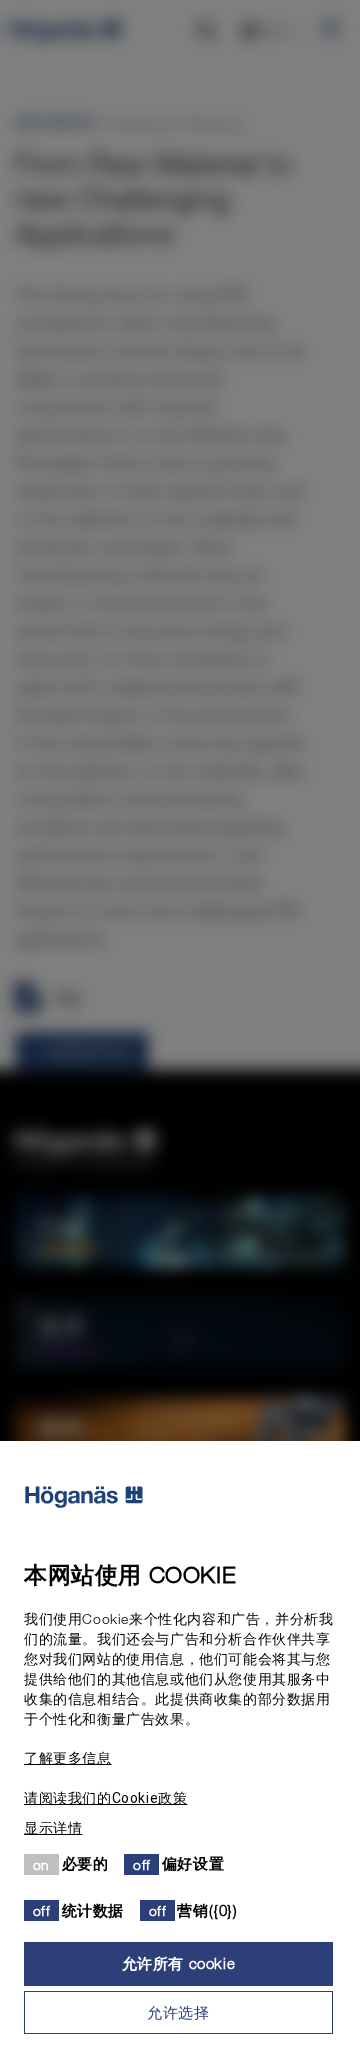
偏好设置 (193, 1863)
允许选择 (178, 2012)
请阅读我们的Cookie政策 (105, 1798)
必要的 (85, 1863)
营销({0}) (207, 1910)
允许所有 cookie (179, 1963)
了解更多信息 (68, 1758)
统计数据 (93, 1910)
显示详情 (53, 1828)
